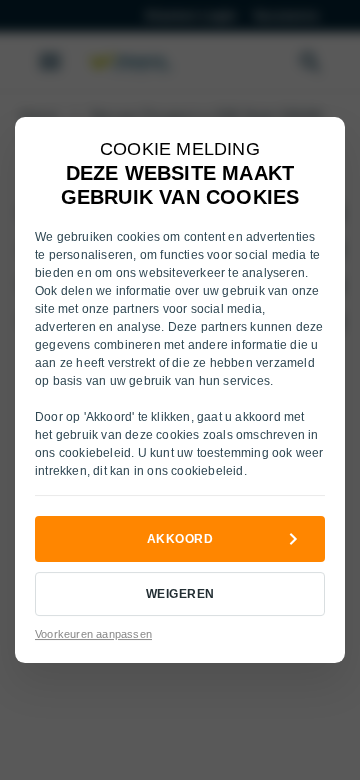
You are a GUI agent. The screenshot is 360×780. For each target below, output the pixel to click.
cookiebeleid (95, 453)
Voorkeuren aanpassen (93, 634)
